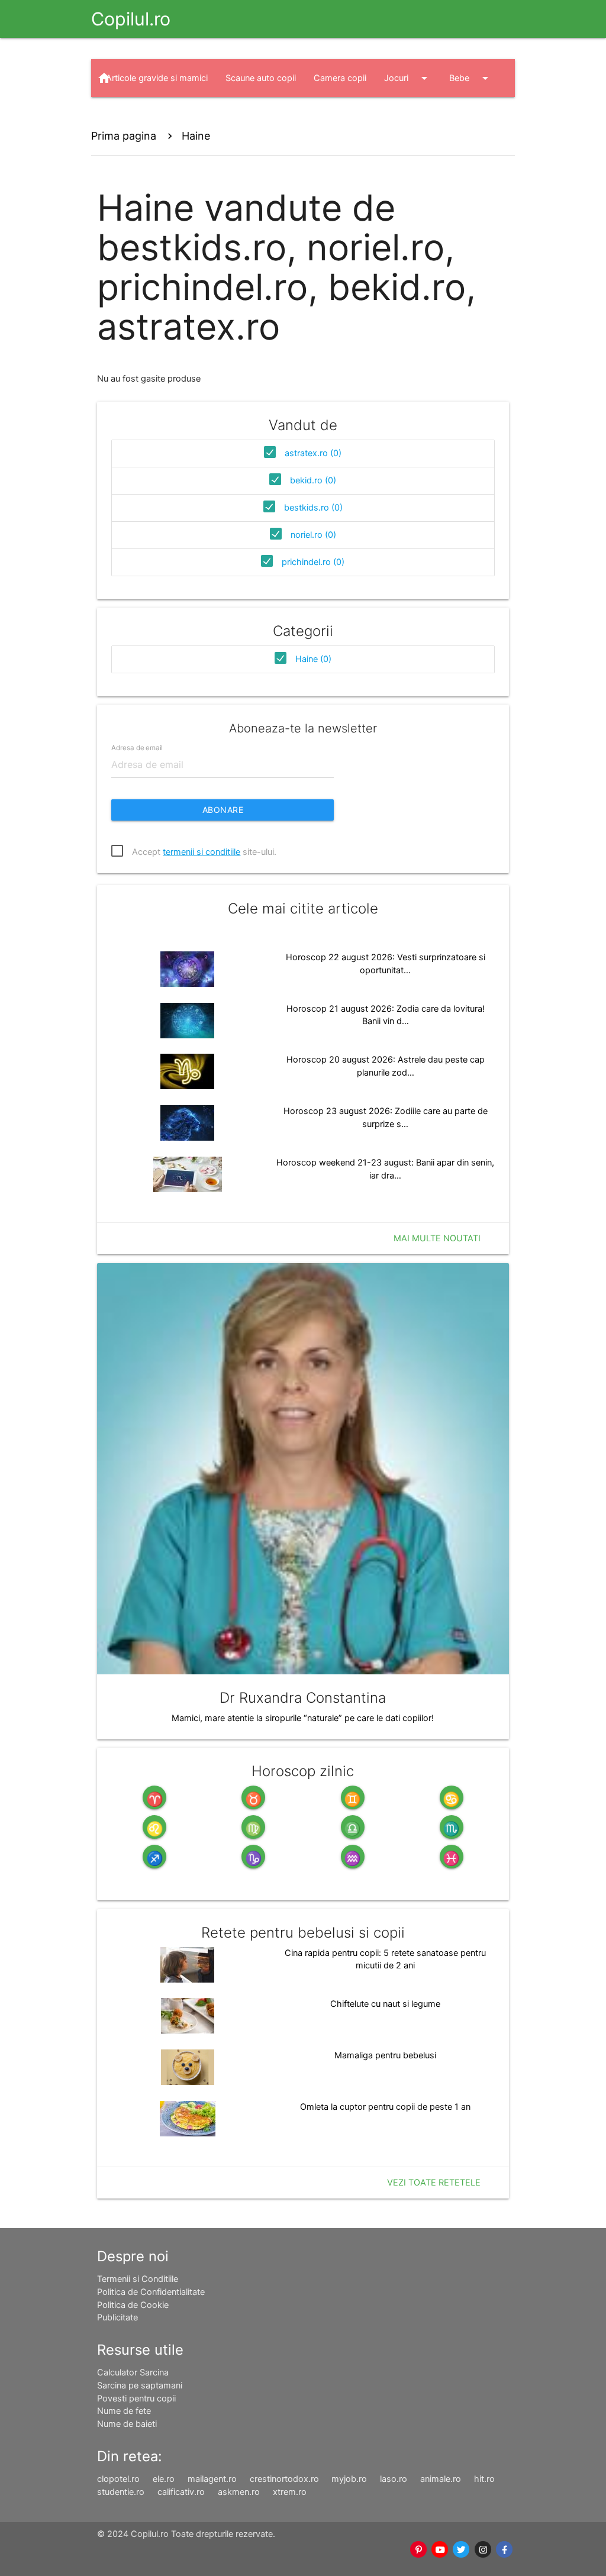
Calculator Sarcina (133, 2372)
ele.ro (164, 2479)
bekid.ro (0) (313, 480)
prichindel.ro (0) (313, 562)
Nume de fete (124, 2411)
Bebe (471, 78)
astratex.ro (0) (313, 453)
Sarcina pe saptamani (140, 2385)
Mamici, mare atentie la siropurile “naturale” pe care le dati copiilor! (303, 1718)
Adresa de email (137, 748)
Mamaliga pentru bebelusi (385, 2055)
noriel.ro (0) (313, 535)
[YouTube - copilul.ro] (440, 2550)
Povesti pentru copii (136, 2399)
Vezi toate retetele (434, 2183)
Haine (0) (313, 659)
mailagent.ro (212, 2479)
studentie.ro (121, 2492)
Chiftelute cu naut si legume (385, 2004)
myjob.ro (349, 2479)
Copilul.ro (131, 19)
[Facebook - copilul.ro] (504, 2550)
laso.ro (394, 2479)
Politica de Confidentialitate (151, 2292)
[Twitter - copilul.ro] (462, 2550)
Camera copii (340, 78)
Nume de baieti (127, 2424)
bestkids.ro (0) (313, 508)
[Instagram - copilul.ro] (483, 2550)
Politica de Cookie (133, 2305)
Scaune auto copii (261, 78)
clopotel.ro (118, 2479)
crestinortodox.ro (284, 2479)
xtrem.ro (290, 2492)
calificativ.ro (181, 2492)
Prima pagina (124, 136)
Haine (195, 116)
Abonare (223, 810)
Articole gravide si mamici (157, 78)
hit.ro (484, 2479)
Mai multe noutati (437, 1238)
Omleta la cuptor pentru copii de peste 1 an (385, 2107)
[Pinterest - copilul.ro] (418, 2550)
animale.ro (441, 2479)
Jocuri (408, 78)
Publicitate (117, 2317)
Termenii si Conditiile (138, 2279)
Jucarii (130, 116)
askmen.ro (239, 2492)
